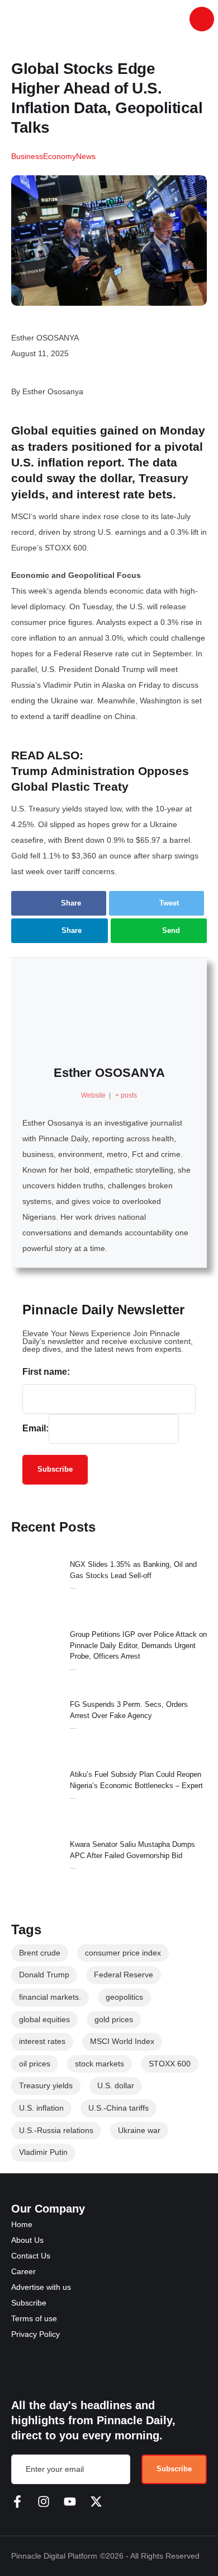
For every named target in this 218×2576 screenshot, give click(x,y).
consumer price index (123, 1953)
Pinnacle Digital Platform (54, 2556)
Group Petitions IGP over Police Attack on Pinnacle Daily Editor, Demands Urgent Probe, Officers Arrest (138, 1645)
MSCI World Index (122, 2041)
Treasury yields (46, 2085)
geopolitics (124, 1997)
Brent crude (40, 1953)
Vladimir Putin (43, 2152)
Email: (35, 1428)
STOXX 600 (170, 2064)
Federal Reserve (124, 1975)
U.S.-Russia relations (56, 2130)
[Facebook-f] (17, 2502)
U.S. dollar (116, 2085)
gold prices (114, 2019)
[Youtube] (70, 2502)
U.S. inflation (41, 2108)
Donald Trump (44, 1975)
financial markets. (50, 1997)
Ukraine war (139, 2130)
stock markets (99, 2064)
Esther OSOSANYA (109, 1073)
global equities (44, 2019)
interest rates (42, 2041)
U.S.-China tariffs (119, 2108)
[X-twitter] (96, 2502)
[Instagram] (44, 2502)
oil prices (35, 2064)
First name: (46, 1372)
